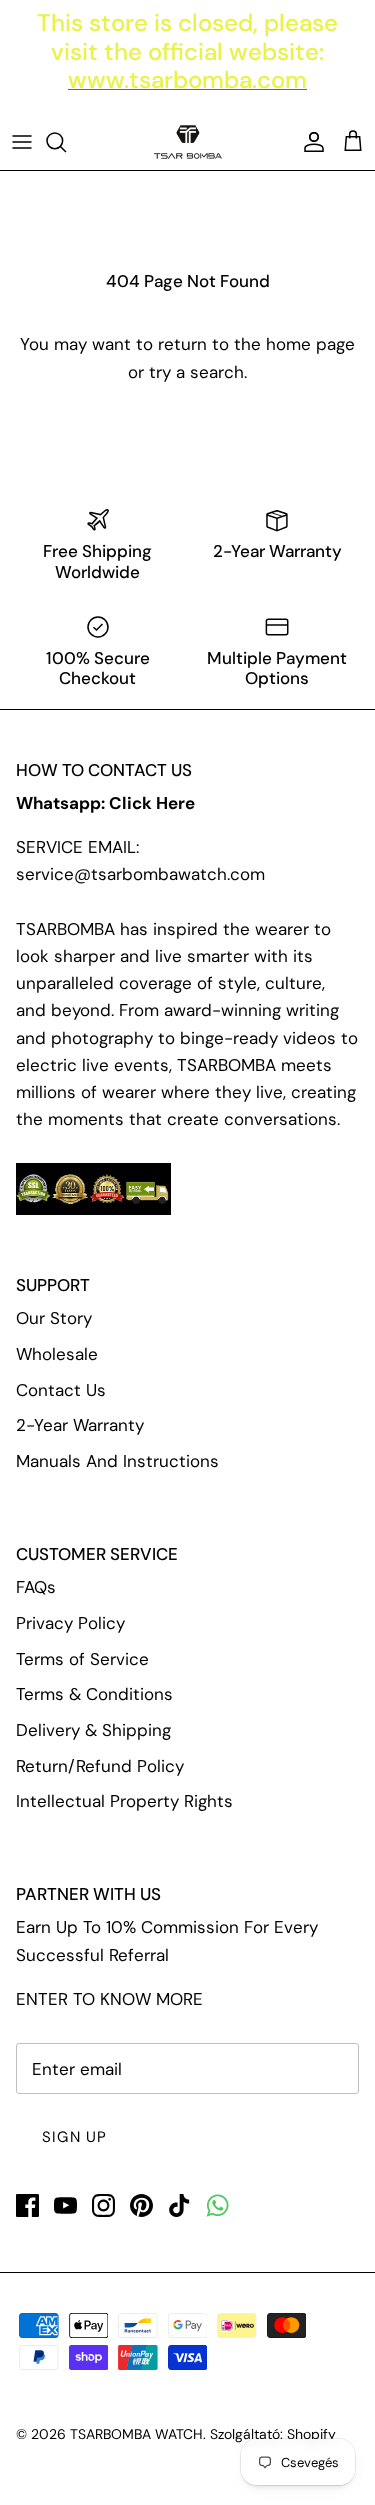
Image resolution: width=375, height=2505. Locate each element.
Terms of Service (82, 1659)
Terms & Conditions (94, 1694)
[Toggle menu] (22, 142)
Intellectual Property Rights (124, 1801)
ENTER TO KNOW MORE (109, 1999)
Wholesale (57, 1354)
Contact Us (61, 1390)
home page (310, 344)
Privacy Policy (70, 1623)
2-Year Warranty (80, 1425)
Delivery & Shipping (93, 1730)
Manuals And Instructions (117, 1461)
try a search (196, 372)
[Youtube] (65, 2205)
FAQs (36, 1587)
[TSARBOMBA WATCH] (188, 142)
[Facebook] (27, 2205)
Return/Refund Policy (100, 1766)
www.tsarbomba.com (187, 79)
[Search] (66, 142)
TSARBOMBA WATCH (136, 2434)
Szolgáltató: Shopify (273, 2434)
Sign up (74, 2137)
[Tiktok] (179, 2205)
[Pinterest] (141, 2205)
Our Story (54, 1318)
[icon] (217, 2205)
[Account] (309, 142)
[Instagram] (103, 2205)
